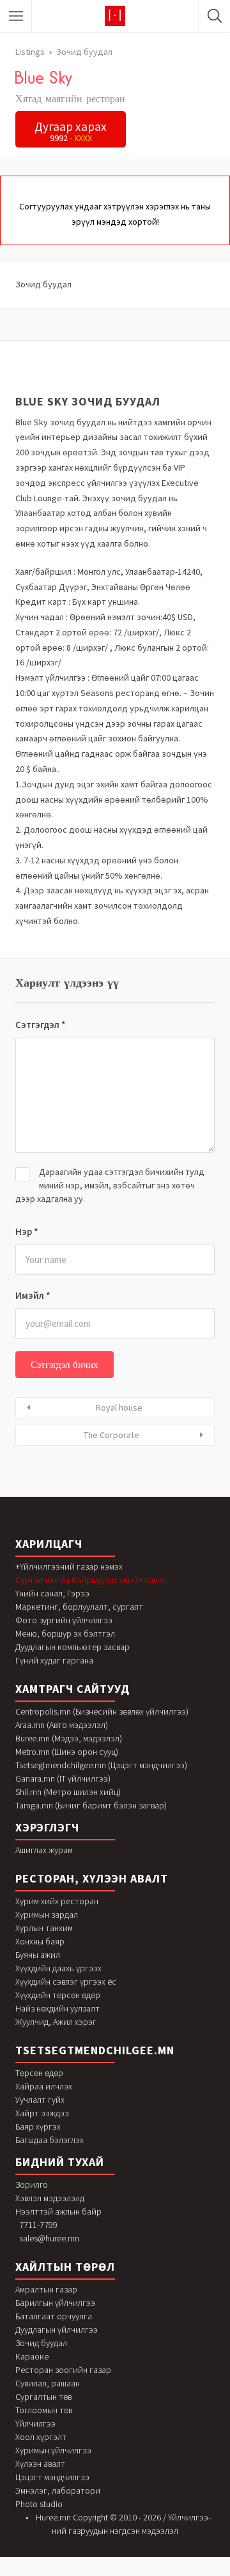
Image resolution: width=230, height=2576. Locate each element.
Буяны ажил (38, 1955)
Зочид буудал (84, 52)
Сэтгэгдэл (41, 1025)
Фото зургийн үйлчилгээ (64, 1620)
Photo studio (39, 2504)
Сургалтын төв (43, 2397)
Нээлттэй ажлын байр (58, 2211)
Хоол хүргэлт (41, 2437)
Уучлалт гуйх (40, 2100)
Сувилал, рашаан (48, 2383)
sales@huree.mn (49, 2238)
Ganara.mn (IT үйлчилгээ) (63, 1778)
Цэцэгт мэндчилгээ (52, 2477)
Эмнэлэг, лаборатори (58, 2490)
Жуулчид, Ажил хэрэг (56, 2022)
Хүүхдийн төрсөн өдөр (58, 1995)
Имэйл (33, 1295)
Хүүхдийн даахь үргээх (58, 1968)
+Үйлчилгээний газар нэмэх (69, 1566)
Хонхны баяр (40, 1941)
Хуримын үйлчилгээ (53, 2450)
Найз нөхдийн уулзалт (57, 2008)
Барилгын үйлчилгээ (55, 2303)
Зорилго (32, 2185)
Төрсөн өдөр (39, 2073)
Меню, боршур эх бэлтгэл (65, 1633)
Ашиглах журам (44, 1850)
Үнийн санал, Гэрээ (52, 1593)
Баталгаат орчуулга (54, 2316)
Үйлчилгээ (35, 2423)
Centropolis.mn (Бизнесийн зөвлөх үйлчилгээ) (102, 1711)
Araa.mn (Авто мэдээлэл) (62, 1725)
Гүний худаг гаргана (54, 1660)
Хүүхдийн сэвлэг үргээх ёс (66, 1981)
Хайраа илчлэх (44, 2086)
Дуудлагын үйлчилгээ (57, 2330)
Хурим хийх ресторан (57, 1901)
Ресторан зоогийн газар (63, 2370)
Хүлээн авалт (40, 2464)
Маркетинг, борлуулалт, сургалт (79, 1607)
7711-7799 (38, 2225)
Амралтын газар (46, 2289)
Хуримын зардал (47, 1914)
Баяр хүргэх (38, 2126)
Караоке (32, 2356)
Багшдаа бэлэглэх (50, 2140)
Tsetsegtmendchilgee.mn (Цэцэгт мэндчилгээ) (101, 1765)
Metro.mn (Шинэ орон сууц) (67, 1752)
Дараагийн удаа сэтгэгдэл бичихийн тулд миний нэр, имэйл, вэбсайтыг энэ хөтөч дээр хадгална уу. (110, 1185)
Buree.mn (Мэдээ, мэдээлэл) (69, 1738)
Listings (30, 52)
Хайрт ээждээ (42, 2113)
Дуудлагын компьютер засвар (73, 1647)
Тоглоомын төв (44, 2410)
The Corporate (111, 1435)
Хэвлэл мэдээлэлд (50, 2198)
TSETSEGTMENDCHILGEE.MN (95, 2050)
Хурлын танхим (44, 1928)
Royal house (119, 1407)
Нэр (27, 1231)
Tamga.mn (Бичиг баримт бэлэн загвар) (91, 1805)
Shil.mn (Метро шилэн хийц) (68, 1792)
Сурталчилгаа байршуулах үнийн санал (91, 1580)
